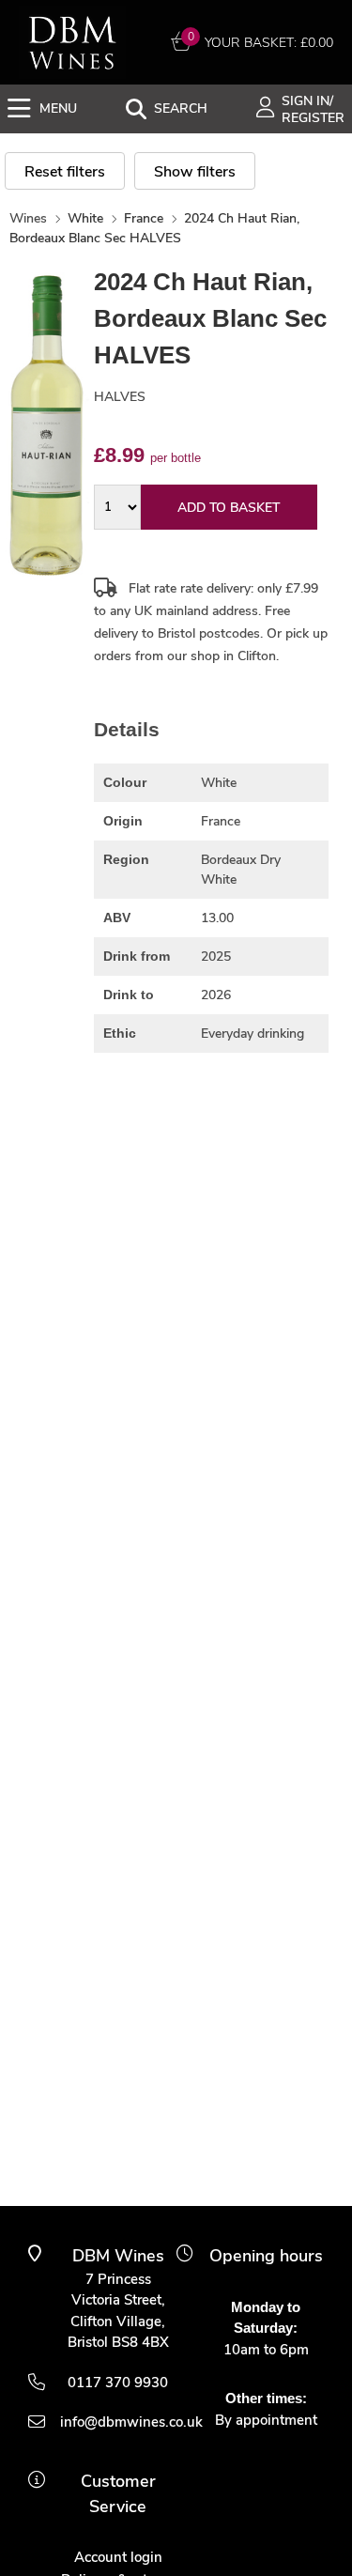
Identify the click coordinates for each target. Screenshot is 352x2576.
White (85, 218)
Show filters (195, 172)
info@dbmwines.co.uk (118, 2422)
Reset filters (65, 172)
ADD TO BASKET (229, 508)
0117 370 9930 (118, 2383)
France (144, 218)
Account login (118, 2557)
